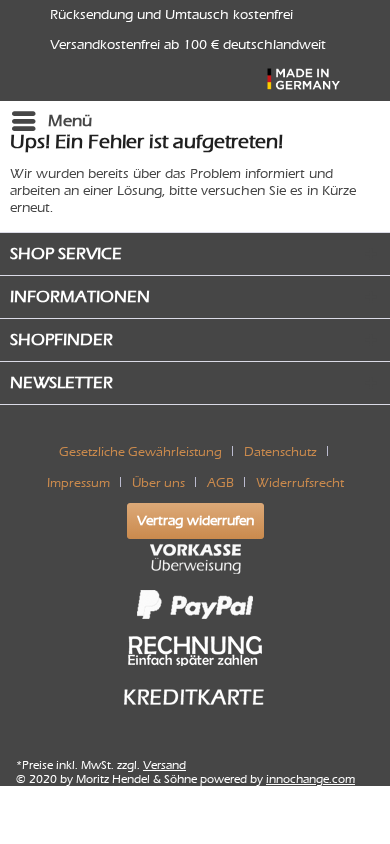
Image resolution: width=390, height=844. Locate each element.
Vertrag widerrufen (195, 520)
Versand (164, 765)
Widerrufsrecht (300, 482)
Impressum (78, 482)
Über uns (158, 482)
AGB (220, 482)
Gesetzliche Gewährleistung (140, 451)
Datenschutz (280, 451)
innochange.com (310, 779)
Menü (70, 120)
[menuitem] (51, 121)
